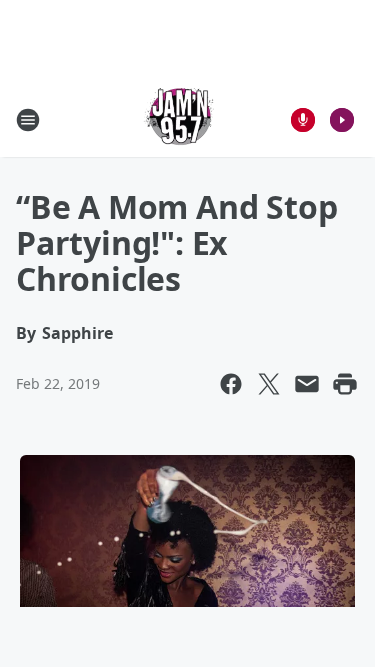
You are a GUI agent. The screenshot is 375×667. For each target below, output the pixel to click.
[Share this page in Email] (307, 384)
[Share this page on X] (269, 384)
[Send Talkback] (303, 120)
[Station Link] (181, 119)
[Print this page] (345, 384)
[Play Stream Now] (342, 120)
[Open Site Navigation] (28, 120)
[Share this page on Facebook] (231, 384)
